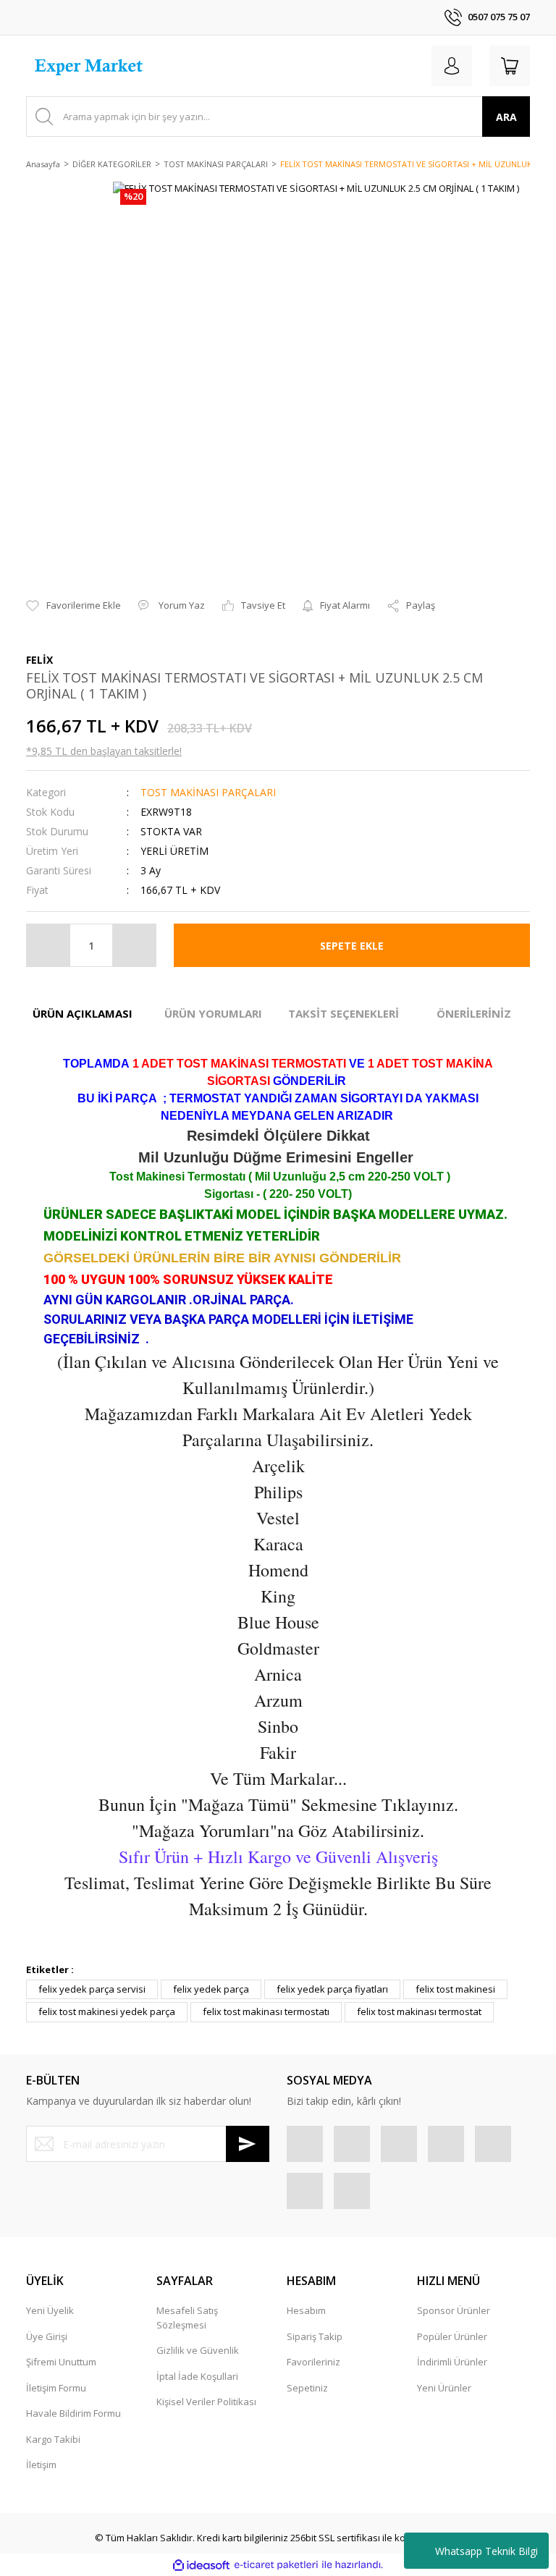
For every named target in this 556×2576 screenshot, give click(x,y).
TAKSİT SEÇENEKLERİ (344, 1013)
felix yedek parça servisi (92, 1989)
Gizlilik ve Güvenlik (198, 2350)
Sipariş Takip (315, 2336)
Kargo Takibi (53, 2439)
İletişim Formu (56, 2388)
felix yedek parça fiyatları (332, 1989)
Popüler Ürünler (452, 2336)
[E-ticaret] (276, 2565)
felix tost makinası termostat (419, 2011)
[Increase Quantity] (134, 945)
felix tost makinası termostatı (266, 2011)
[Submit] (248, 2144)
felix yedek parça (211, 1989)
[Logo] (90, 66)
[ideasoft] (201, 2565)
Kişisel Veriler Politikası (206, 2402)
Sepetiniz (307, 2388)
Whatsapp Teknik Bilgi (486, 2551)
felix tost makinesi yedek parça (107, 2011)
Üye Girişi (47, 2336)
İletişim (41, 2465)
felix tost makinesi (455, 1989)
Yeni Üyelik (50, 2310)
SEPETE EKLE (352, 946)
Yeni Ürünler (444, 2388)
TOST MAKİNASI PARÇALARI (208, 792)
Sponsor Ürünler (454, 2310)
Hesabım (306, 2310)
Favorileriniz (313, 2362)
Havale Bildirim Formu (73, 2413)
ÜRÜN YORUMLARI (213, 1013)
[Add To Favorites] (73, 606)
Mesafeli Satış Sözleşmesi (187, 2318)
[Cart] (510, 66)
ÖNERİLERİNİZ (474, 1013)
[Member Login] (452, 66)
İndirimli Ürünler (452, 2362)
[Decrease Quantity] (49, 945)
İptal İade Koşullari (197, 2376)
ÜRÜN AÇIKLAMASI (83, 1013)
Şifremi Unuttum (61, 2362)
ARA (506, 117)
